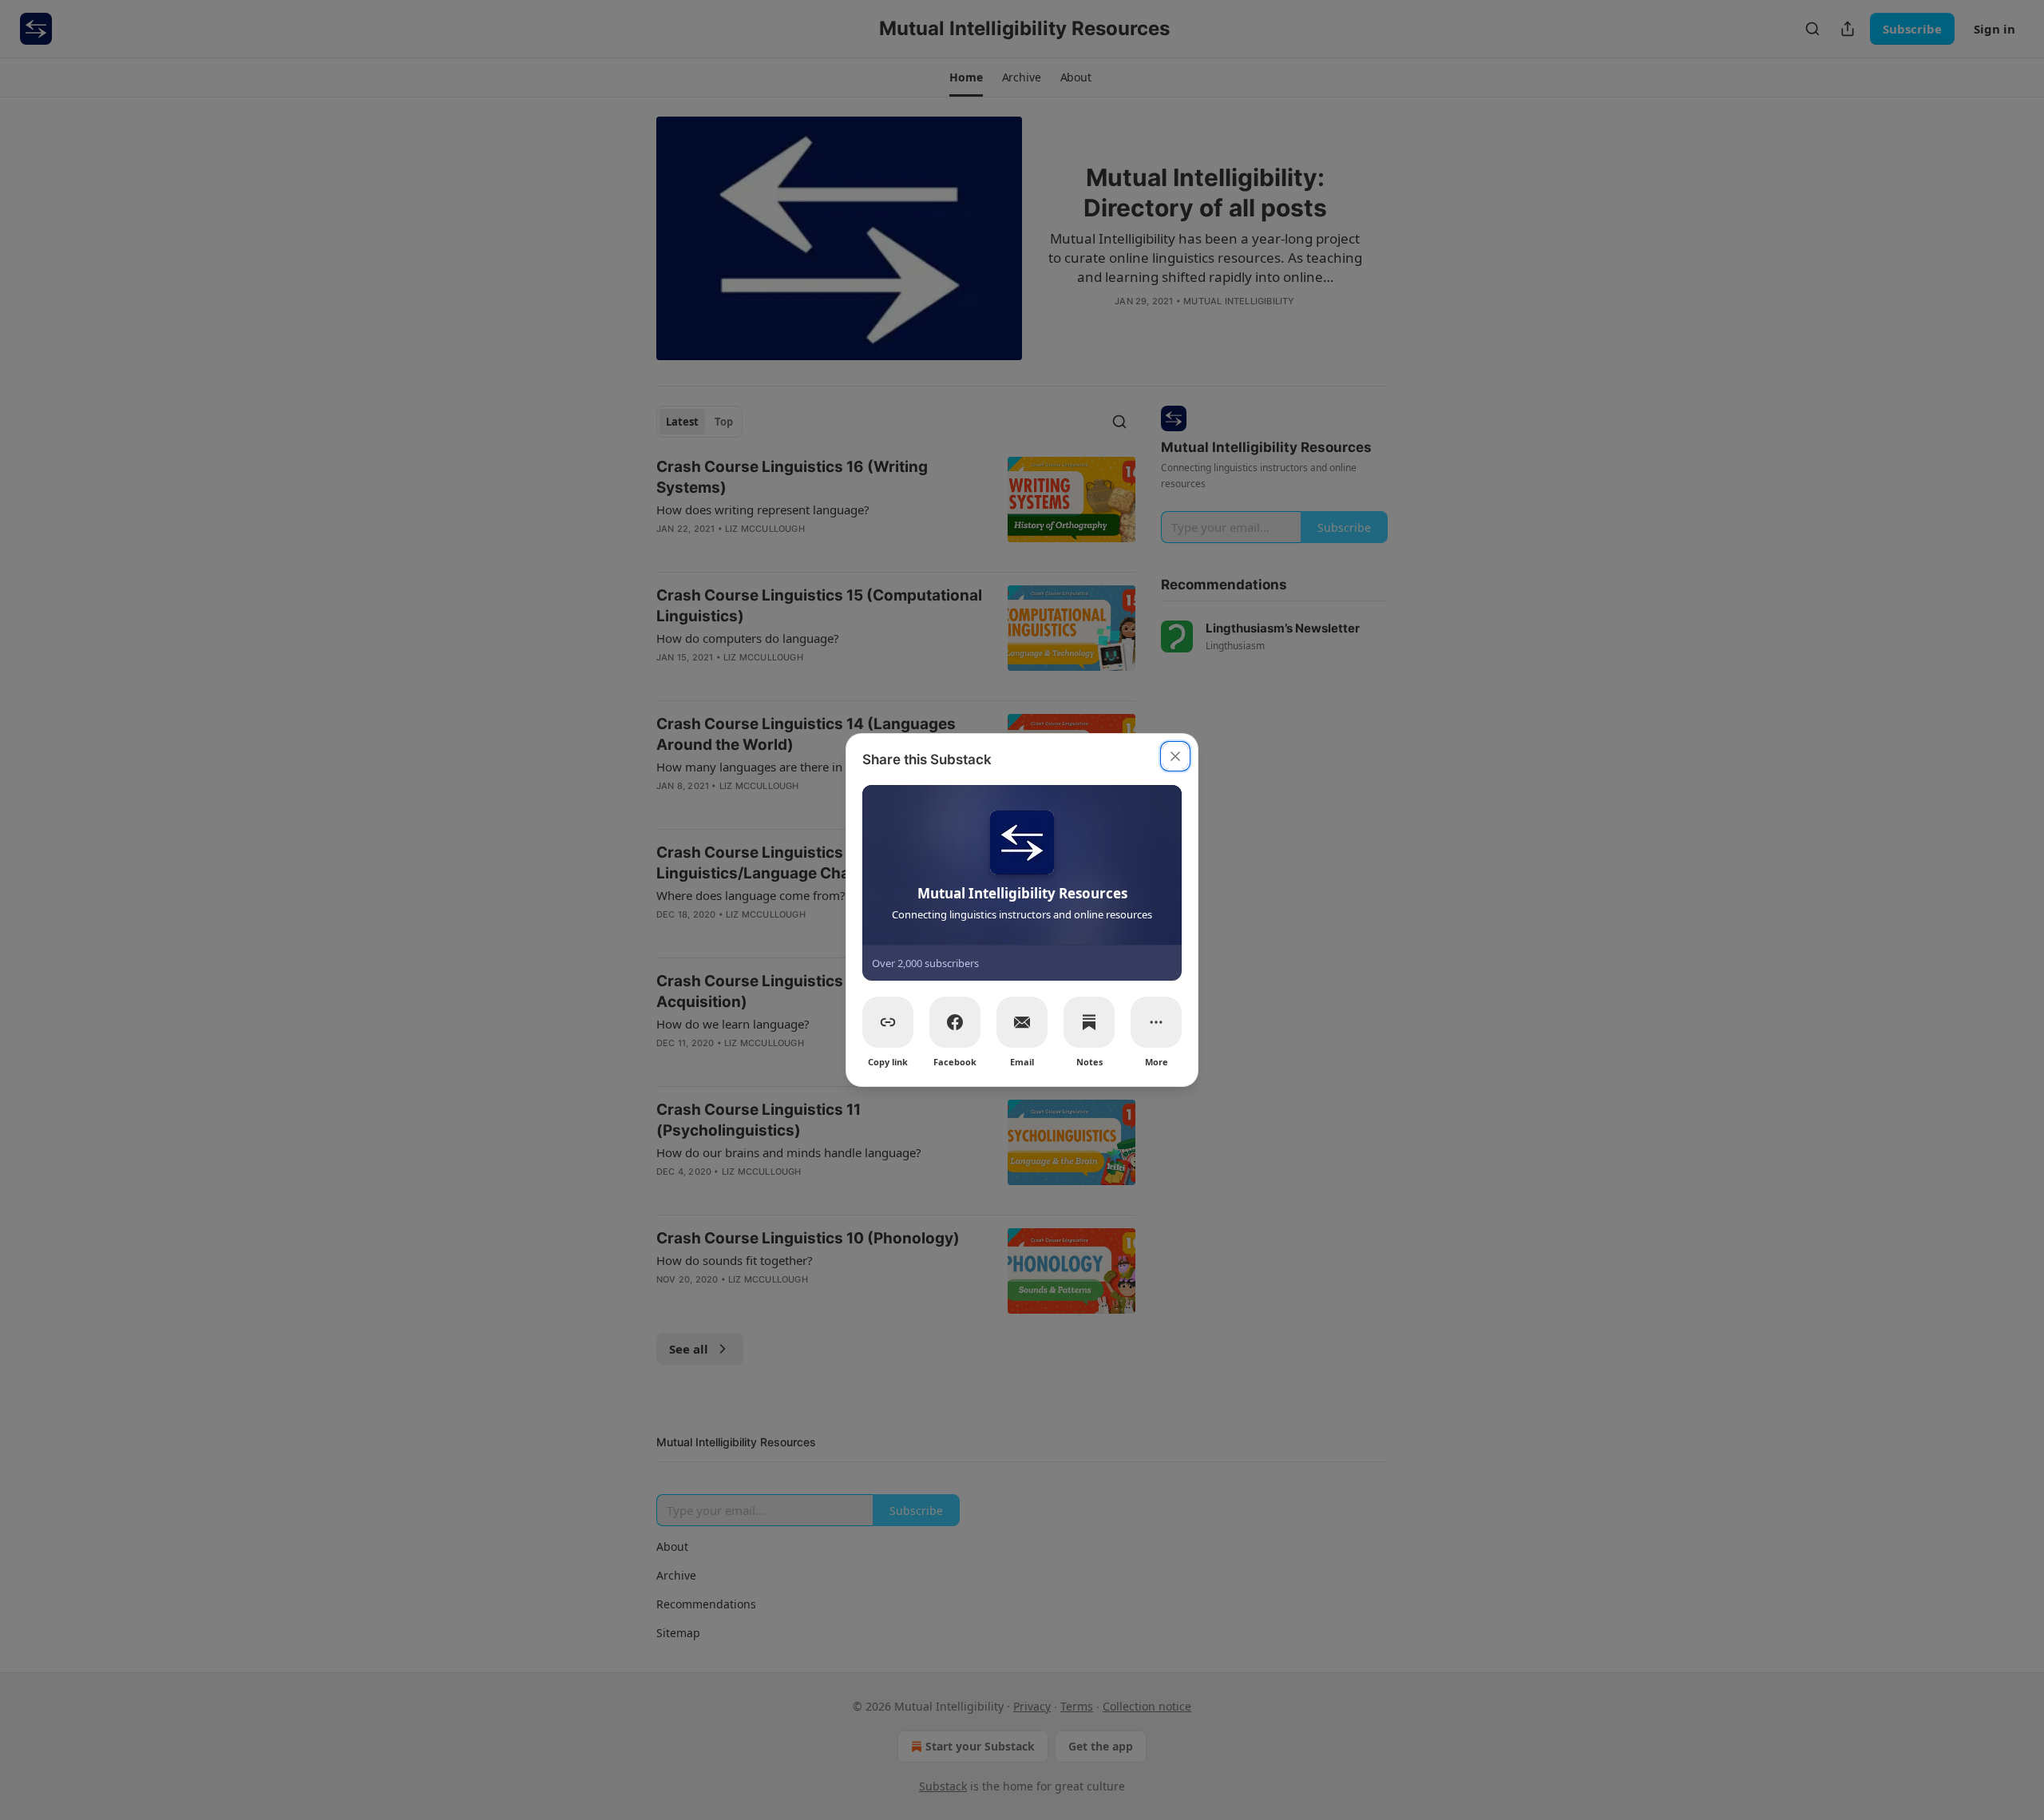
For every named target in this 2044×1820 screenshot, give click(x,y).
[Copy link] (888, 1022)
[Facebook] (955, 1022)
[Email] (1022, 1022)
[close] (1175, 756)
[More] (1156, 1022)
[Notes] (1089, 1022)
